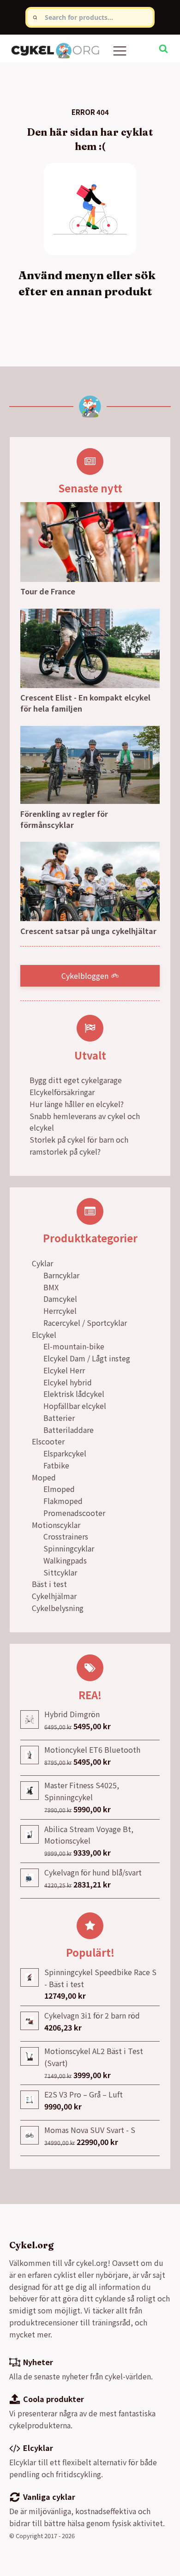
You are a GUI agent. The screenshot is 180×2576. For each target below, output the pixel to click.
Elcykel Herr (64, 1370)
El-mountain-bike (74, 1346)
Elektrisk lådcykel (74, 1394)
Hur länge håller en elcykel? (77, 1104)
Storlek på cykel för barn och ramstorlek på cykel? (79, 1145)
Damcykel (60, 1299)
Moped (44, 1477)
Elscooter (48, 1441)
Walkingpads (65, 1560)
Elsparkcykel (65, 1453)
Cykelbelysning (58, 1608)
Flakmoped (63, 1501)
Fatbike (56, 1465)
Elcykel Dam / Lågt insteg (87, 1358)
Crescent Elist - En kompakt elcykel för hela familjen (85, 703)
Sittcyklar (60, 1572)
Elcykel (44, 1335)
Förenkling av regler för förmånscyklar (64, 819)
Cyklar (42, 1263)
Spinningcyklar (69, 1548)
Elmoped (59, 1489)
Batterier (59, 1418)
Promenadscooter (74, 1513)
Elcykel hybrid (68, 1382)
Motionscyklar (56, 1525)
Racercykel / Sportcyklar (85, 1323)
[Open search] (163, 48)
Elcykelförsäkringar (62, 1092)
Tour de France (48, 591)
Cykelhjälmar (54, 1596)
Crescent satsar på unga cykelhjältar (88, 931)
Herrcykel (60, 1311)
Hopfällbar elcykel (75, 1406)
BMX (51, 1287)
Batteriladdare (69, 1430)
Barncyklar (61, 1275)
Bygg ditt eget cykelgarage (76, 1080)
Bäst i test (49, 1584)
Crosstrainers (66, 1536)
